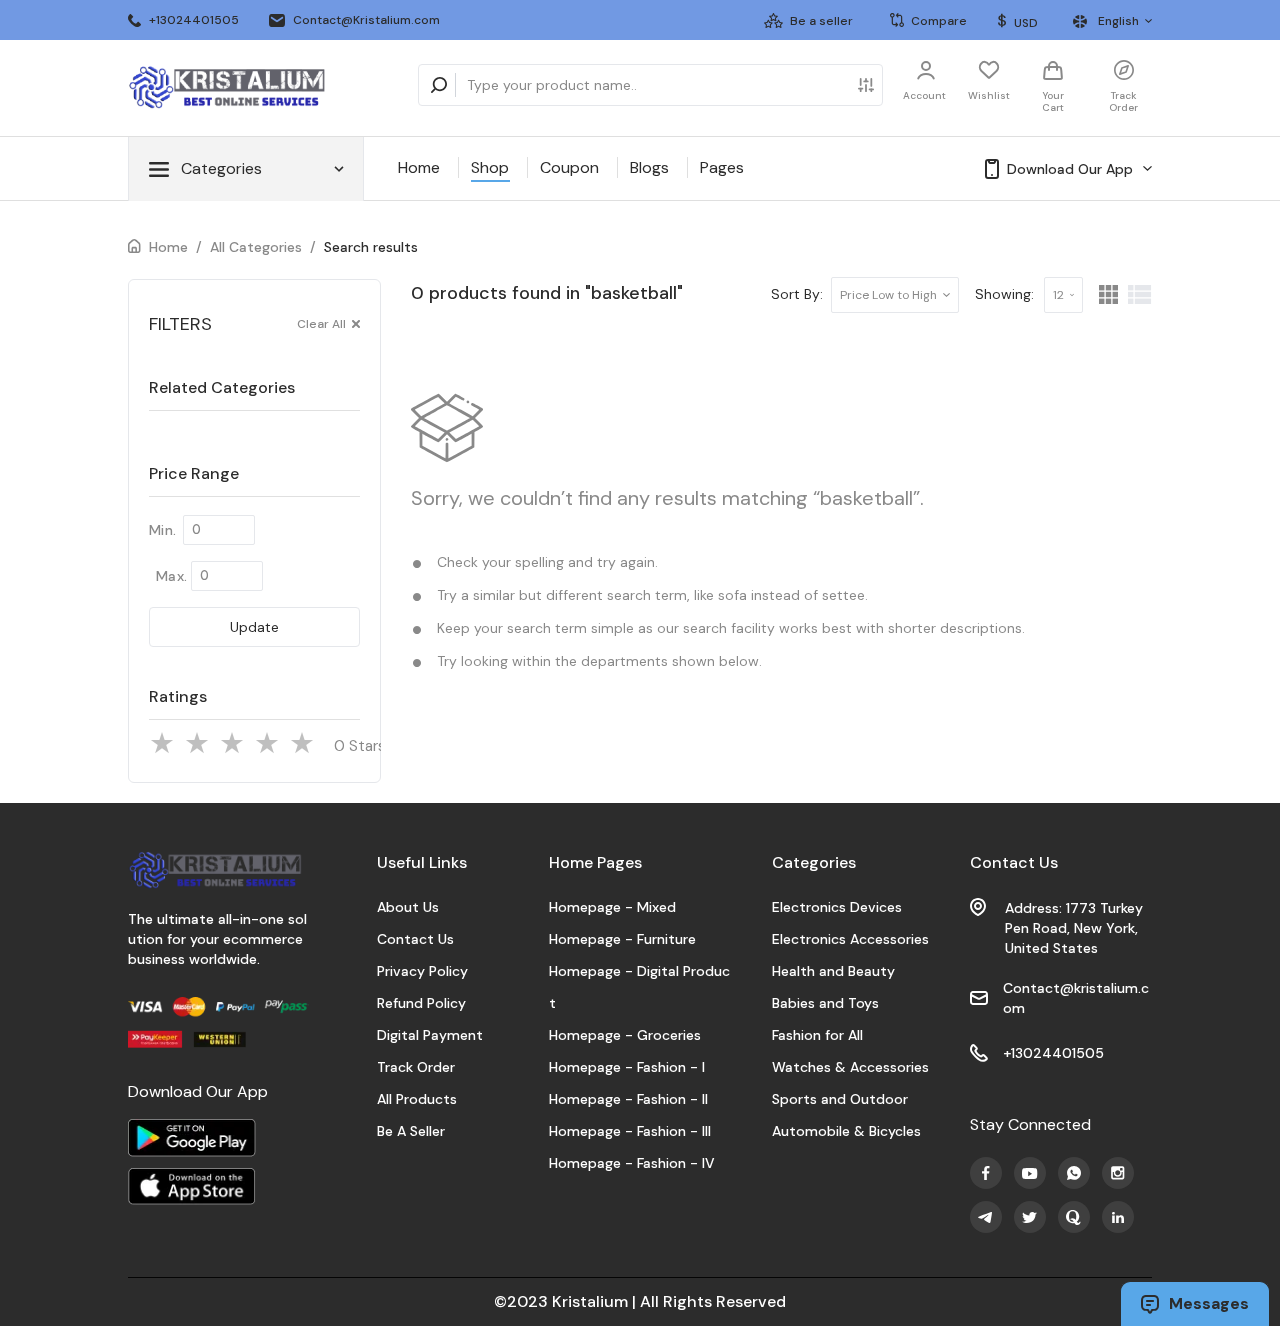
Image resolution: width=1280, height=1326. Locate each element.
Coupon (569, 167)
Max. (171, 576)
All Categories (256, 247)
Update (254, 627)
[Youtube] (986, 1173)
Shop (490, 167)
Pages (722, 167)
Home (419, 167)
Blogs (649, 167)
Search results (371, 247)
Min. (162, 530)
